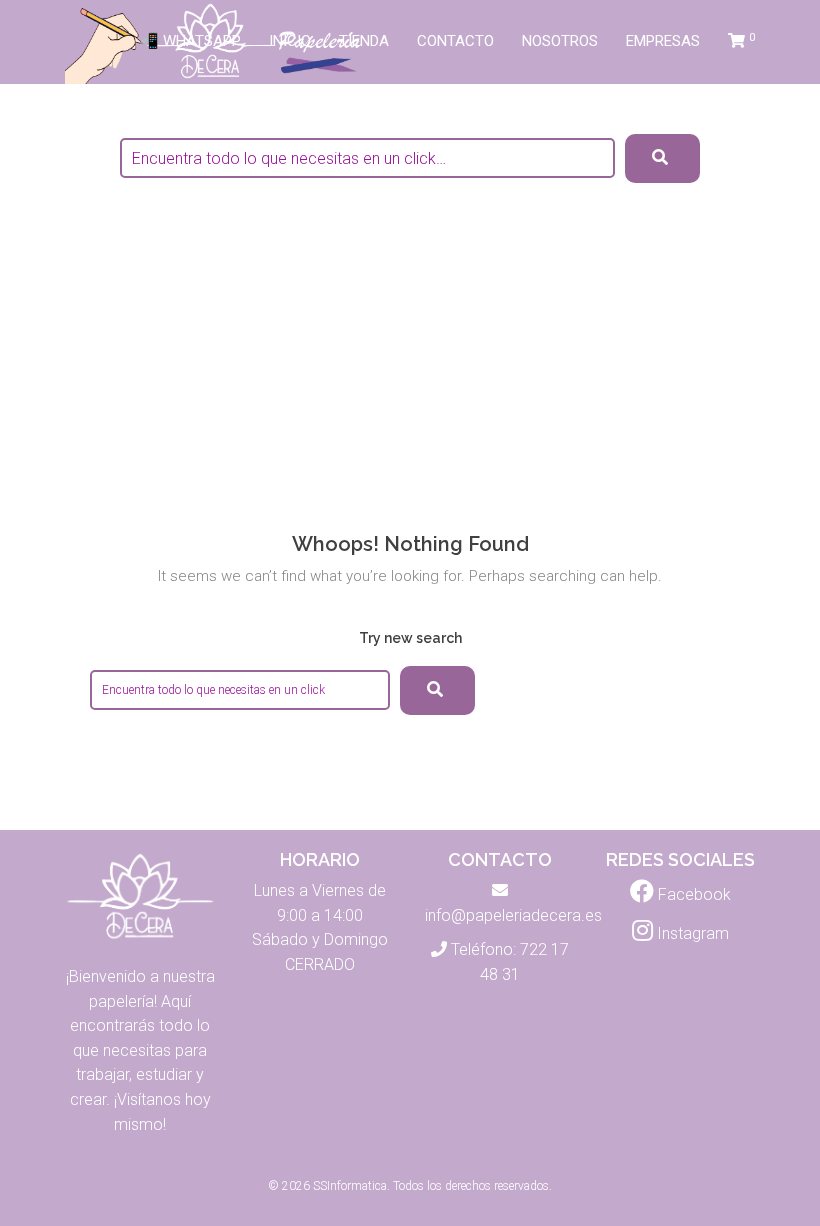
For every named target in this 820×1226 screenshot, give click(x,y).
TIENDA (364, 41)
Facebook (692, 894)
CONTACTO (455, 41)
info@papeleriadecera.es (513, 915)
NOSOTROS (560, 41)
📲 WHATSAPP (190, 41)
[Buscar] (437, 690)
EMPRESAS (663, 41)
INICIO (290, 41)
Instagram (691, 933)
